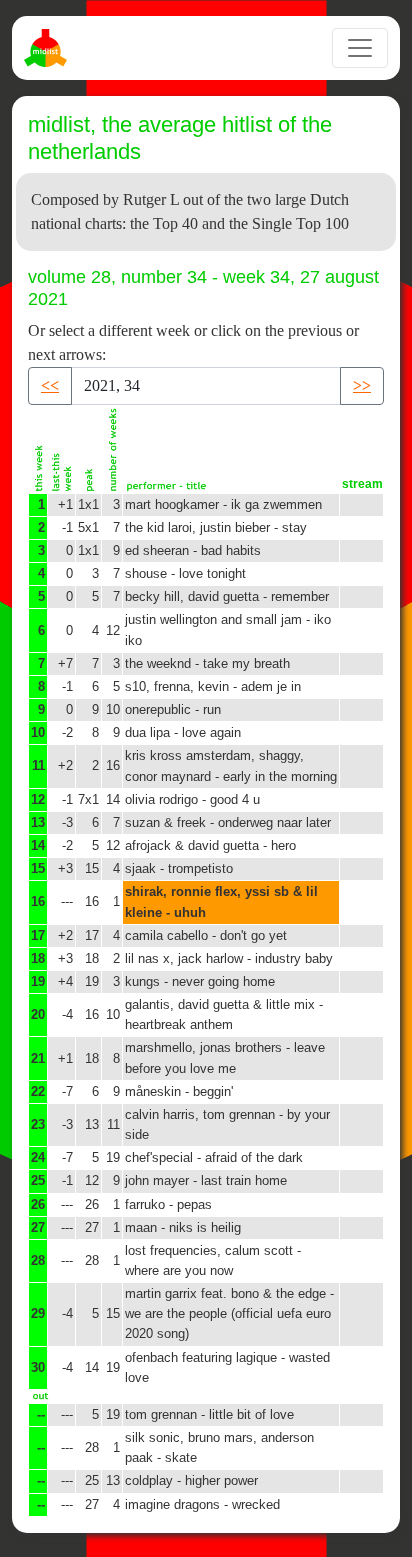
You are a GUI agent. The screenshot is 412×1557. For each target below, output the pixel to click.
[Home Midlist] (48, 48)
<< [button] (50, 385)
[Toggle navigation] (360, 48)
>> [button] (362, 385)
